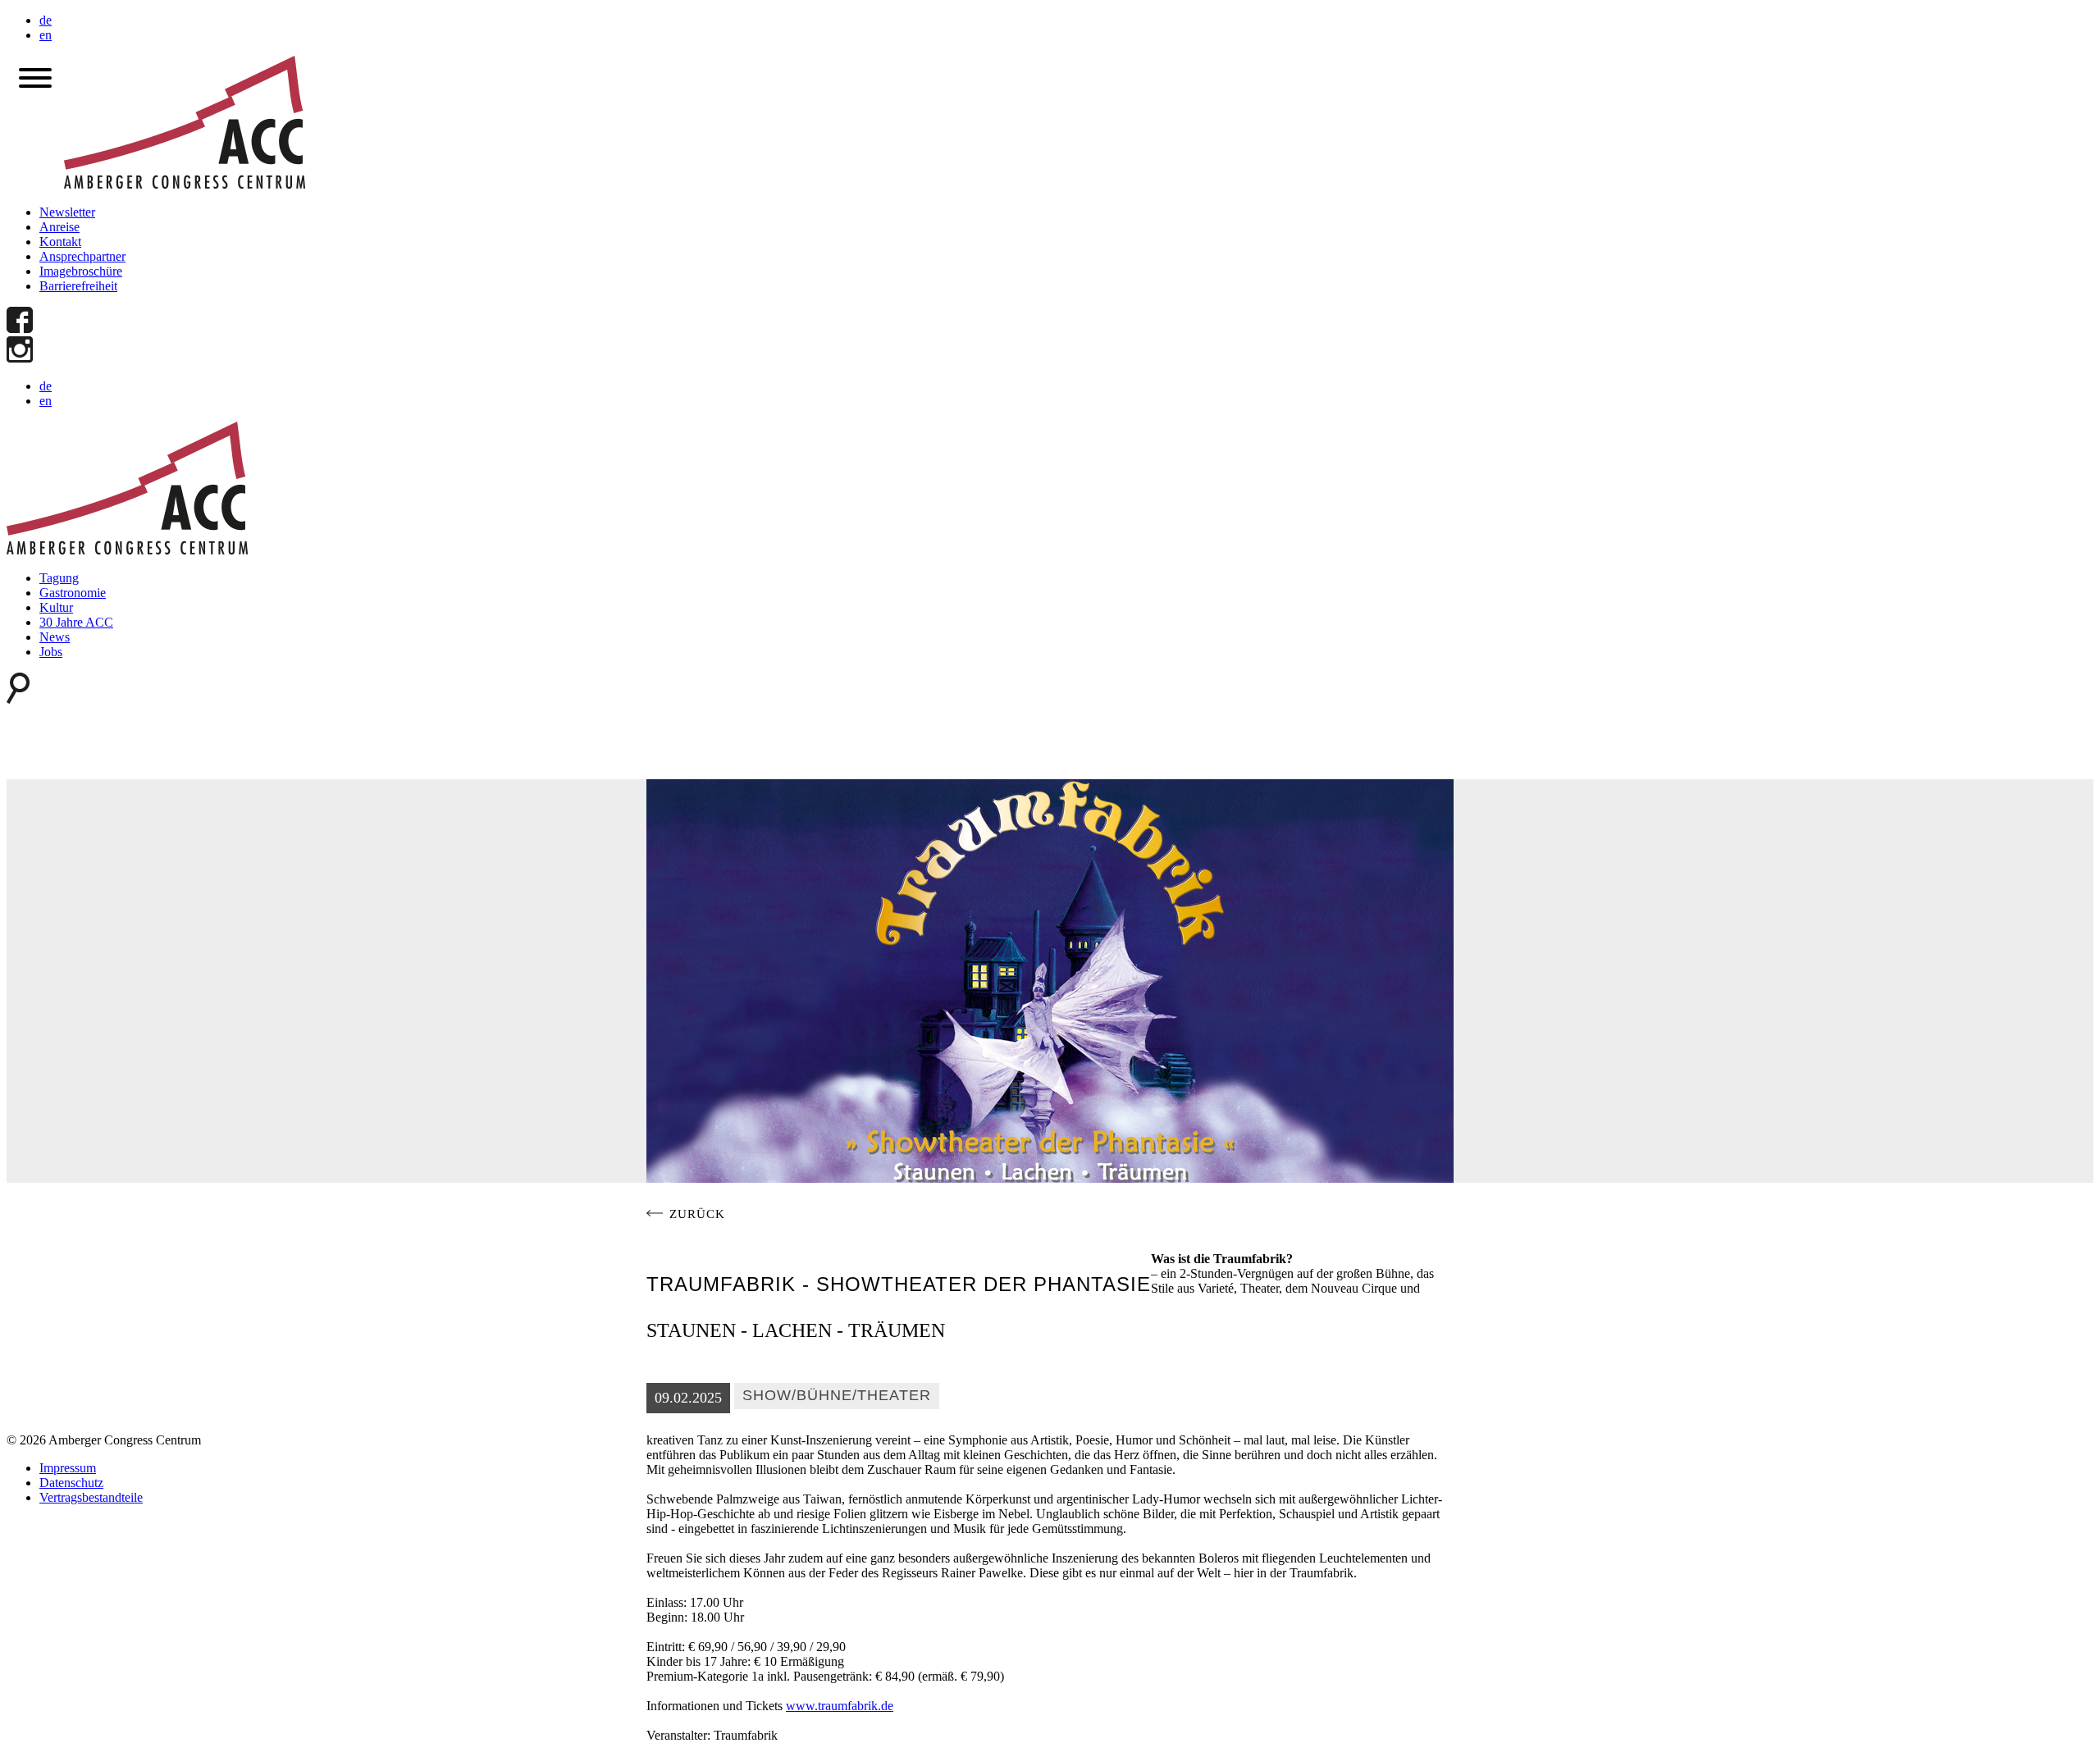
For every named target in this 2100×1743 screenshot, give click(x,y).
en (46, 35)
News (55, 637)
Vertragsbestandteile (91, 1497)
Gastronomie (73, 593)
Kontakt (60, 242)
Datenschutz (71, 1483)
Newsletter (67, 212)
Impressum (68, 1468)
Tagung (59, 578)
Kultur (56, 607)
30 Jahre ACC (76, 622)
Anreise (59, 227)
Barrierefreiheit (78, 286)
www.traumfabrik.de (840, 1706)
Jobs (51, 652)
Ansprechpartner (82, 256)
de (46, 20)
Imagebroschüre (81, 271)
